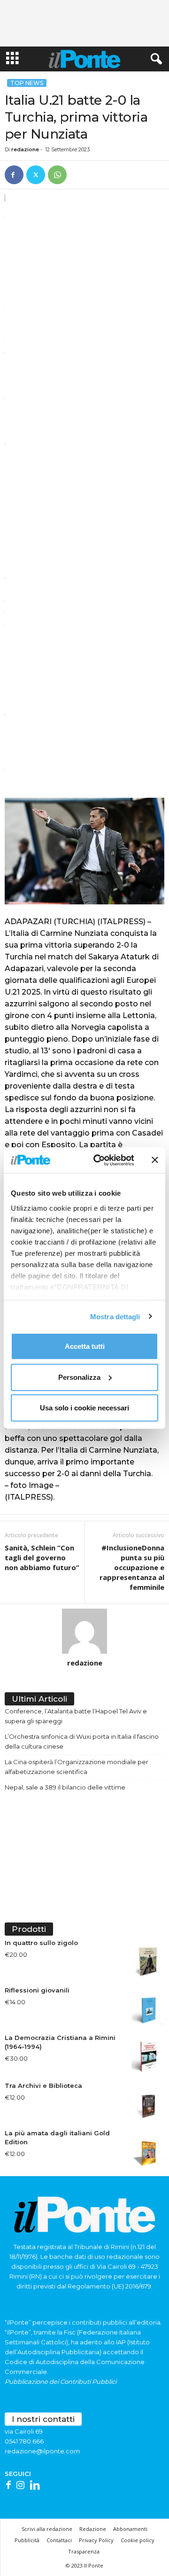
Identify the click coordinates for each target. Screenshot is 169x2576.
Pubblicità (27, 2540)
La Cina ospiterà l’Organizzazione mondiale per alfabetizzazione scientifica (77, 1767)
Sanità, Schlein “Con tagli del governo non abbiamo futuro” (42, 1557)
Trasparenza (84, 2551)
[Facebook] (14, 175)
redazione (25, 149)
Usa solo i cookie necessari (84, 1408)
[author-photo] (84, 1631)
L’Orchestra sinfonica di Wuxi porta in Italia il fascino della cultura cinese (82, 1741)
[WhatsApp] (57, 175)
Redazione (93, 2529)
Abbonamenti (130, 2529)
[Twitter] (36, 175)
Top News (27, 83)
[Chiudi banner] (155, 1160)
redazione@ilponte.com (42, 2451)
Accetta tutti (85, 1346)
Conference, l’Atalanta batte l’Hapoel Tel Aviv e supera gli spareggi (76, 1716)
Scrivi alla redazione (47, 2529)
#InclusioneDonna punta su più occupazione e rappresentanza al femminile (132, 1567)
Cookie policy (138, 2540)
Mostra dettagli (115, 1316)
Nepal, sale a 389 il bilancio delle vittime (65, 1787)
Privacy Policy (96, 2540)
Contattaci (59, 2540)
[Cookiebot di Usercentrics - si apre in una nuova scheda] (99, 1160)
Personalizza (79, 1377)
